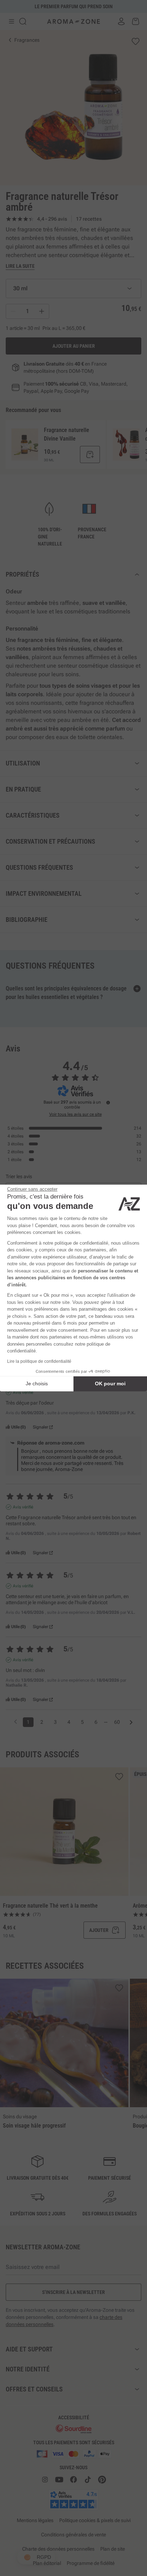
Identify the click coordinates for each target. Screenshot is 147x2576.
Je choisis (37, 1384)
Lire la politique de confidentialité (39, 1361)
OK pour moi (110, 1384)
